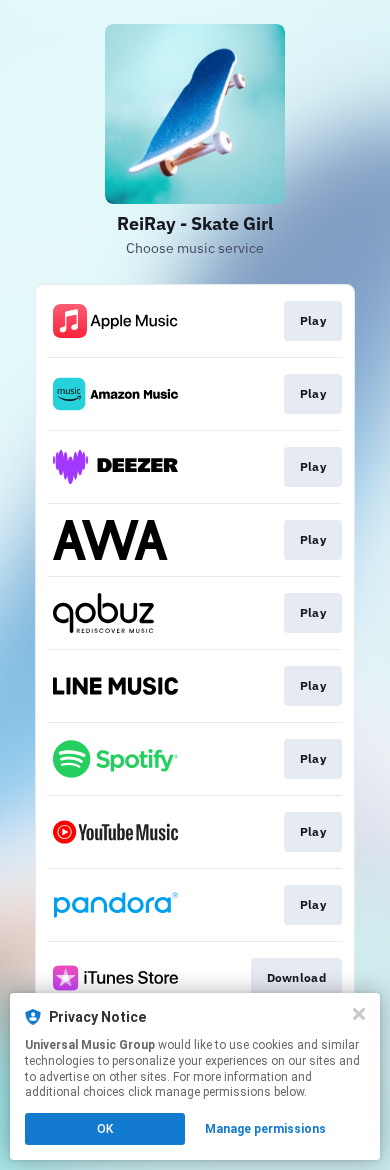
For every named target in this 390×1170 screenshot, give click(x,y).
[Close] (359, 1014)
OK (105, 1129)
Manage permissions (265, 1129)
